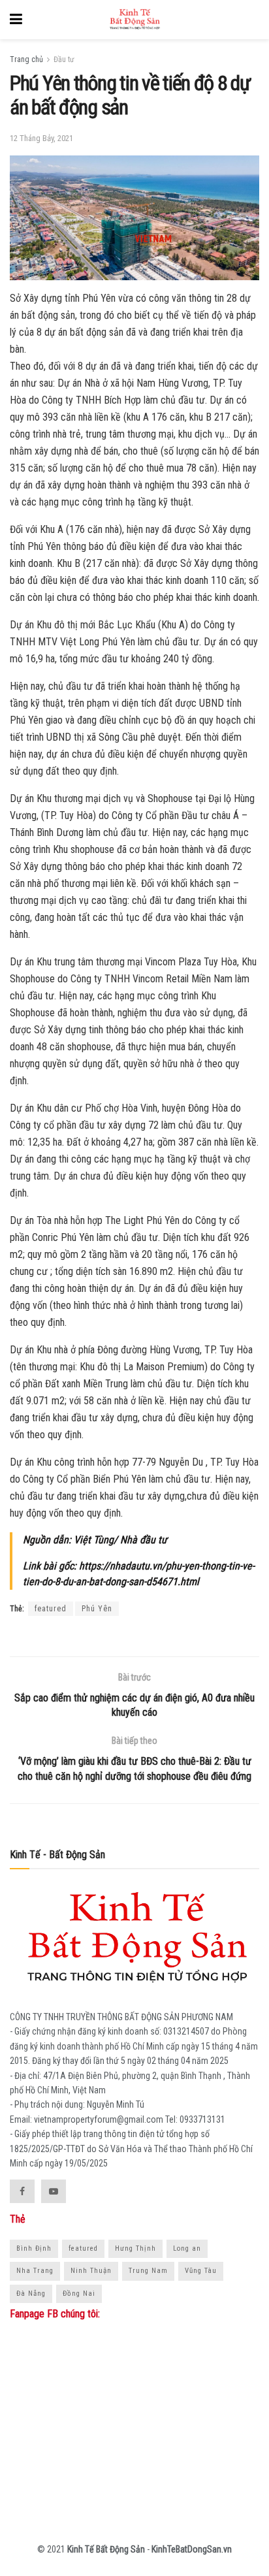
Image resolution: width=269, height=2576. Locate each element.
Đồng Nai (79, 2294)
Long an (187, 2248)
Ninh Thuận (91, 2271)
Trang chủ (26, 59)
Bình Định (34, 2248)
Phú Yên (97, 1609)
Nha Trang (35, 2271)
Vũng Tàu (201, 2271)
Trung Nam (148, 2271)
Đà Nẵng (31, 2294)
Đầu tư (64, 59)
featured (51, 1609)
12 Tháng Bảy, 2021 (41, 138)
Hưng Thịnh (135, 2248)
